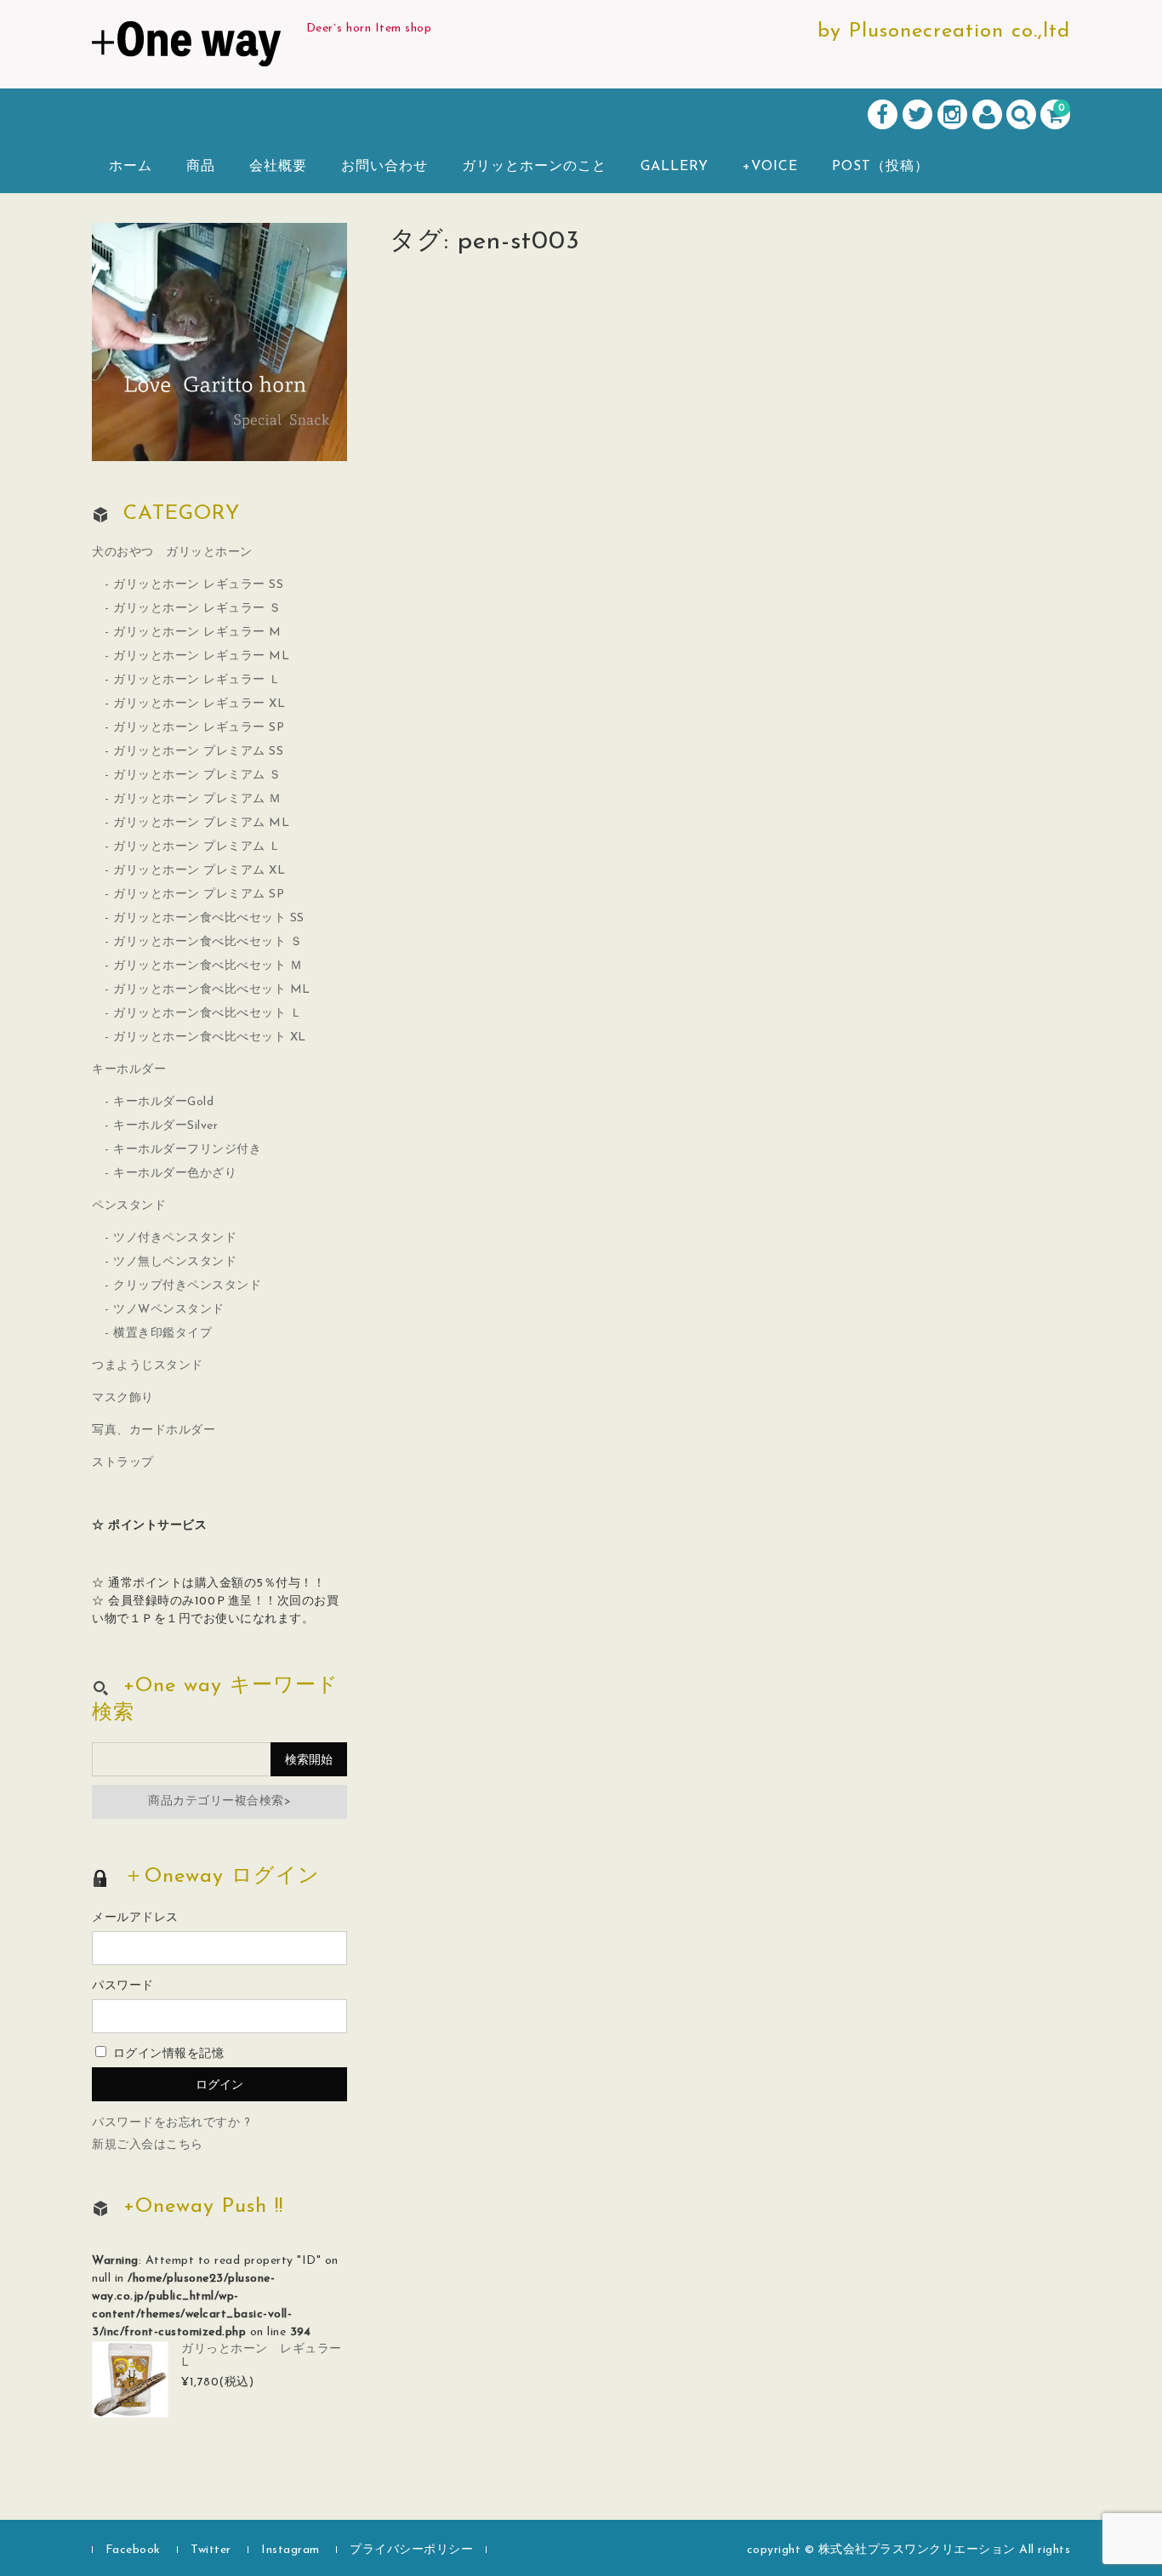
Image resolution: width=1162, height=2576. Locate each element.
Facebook (133, 2550)
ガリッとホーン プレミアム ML (201, 823)
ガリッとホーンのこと (534, 167)
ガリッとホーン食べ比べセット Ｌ (208, 1014)
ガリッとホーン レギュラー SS (198, 585)
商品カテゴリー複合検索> (219, 1801)
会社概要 (278, 167)
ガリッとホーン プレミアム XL (199, 871)
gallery (675, 167)
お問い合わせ (384, 167)
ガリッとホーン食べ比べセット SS (209, 918)
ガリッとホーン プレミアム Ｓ (197, 775)
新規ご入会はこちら (148, 2145)
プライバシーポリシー (411, 2550)
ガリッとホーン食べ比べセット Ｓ (208, 942)
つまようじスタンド (148, 1366)
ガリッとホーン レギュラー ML (201, 656)
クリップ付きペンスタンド (187, 1286)
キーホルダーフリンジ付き (187, 1150)
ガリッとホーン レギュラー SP (199, 728)
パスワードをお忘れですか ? (171, 2123)
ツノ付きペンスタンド (175, 1238)
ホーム (131, 167)
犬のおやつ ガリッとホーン (172, 553)
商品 (201, 167)
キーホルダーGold (163, 1102)
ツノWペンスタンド (169, 1310)
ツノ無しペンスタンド (175, 1262)
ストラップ (123, 1463)
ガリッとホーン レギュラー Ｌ (197, 680)
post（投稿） (880, 167)
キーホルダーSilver (165, 1126)
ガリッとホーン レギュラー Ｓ (197, 609)
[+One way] (186, 48)
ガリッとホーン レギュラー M (197, 633)
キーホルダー (129, 1070)
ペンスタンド (129, 1206)
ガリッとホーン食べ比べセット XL (210, 1037)
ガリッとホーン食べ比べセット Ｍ (208, 966)
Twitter (211, 2550)
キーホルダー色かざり (175, 1174)
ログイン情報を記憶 (166, 2054)
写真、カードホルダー (154, 1430)
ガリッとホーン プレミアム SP (199, 895)
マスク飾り (123, 1398)
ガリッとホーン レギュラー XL (199, 704)
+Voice (770, 167)
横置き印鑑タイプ (162, 1334)
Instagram (290, 2550)
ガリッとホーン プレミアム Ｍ (197, 799)
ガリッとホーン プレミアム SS (198, 752)
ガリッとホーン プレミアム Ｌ (197, 847)
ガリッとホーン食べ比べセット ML (212, 990)
